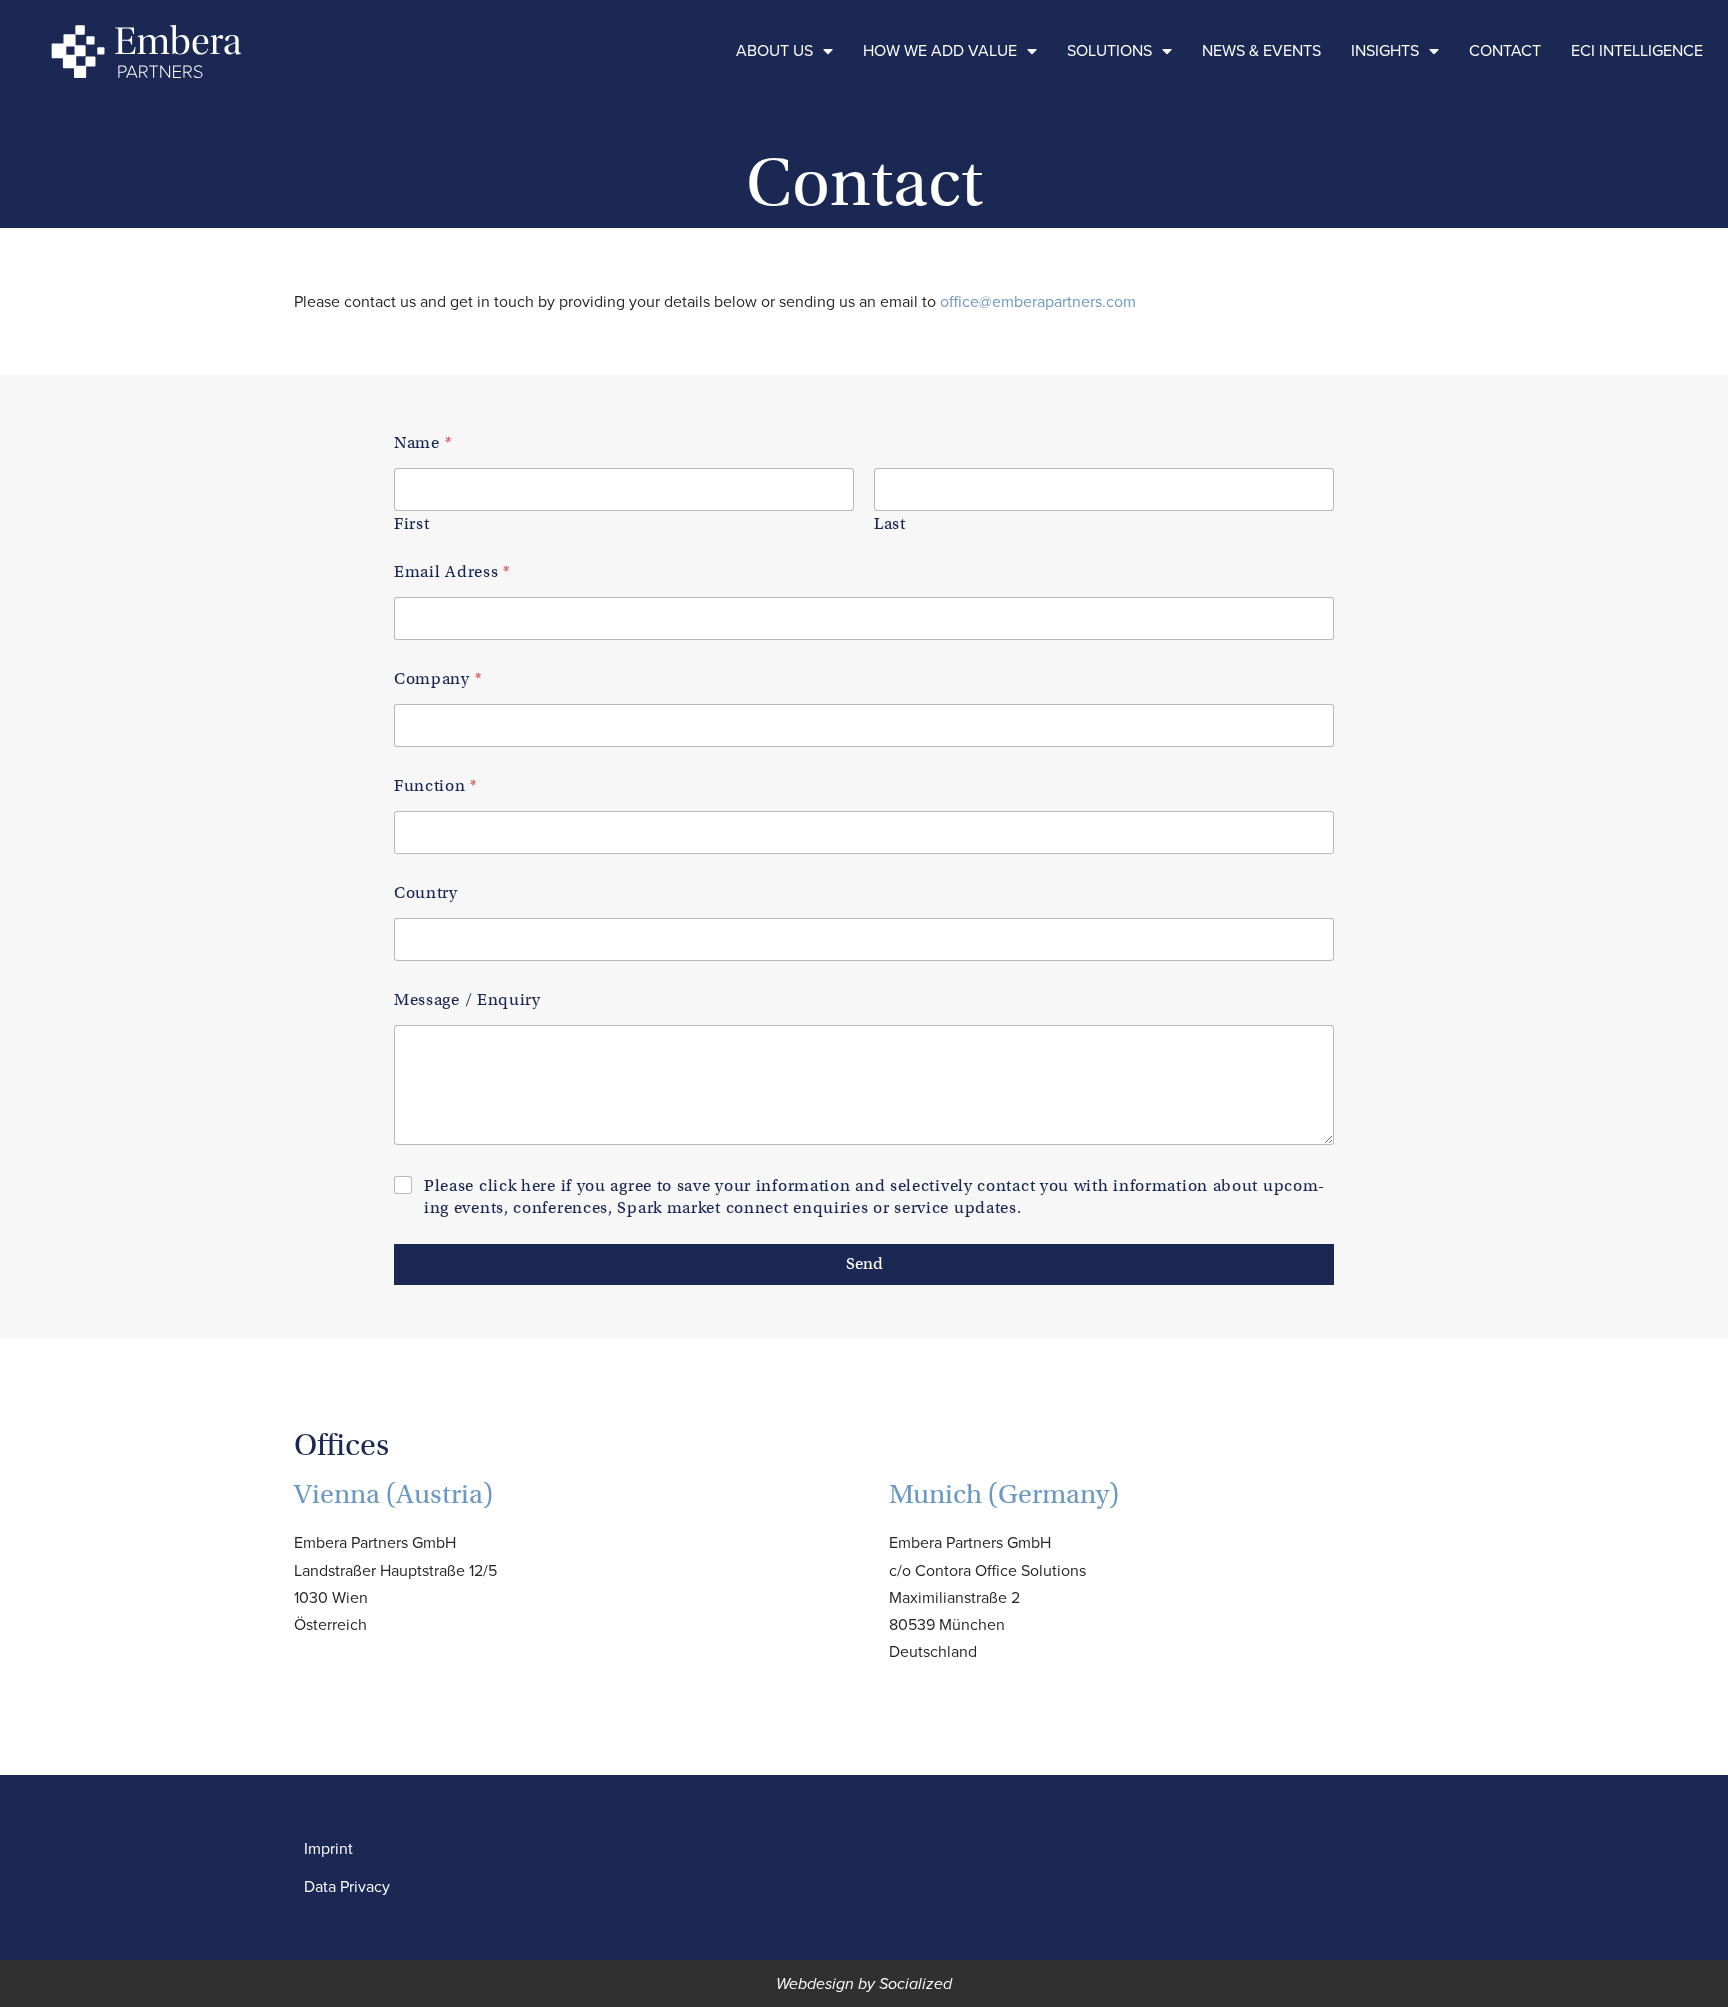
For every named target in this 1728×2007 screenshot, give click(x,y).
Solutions (1109, 50)
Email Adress (451, 572)
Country (426, 893)
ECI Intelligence (1637, 50)
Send (864, 1264)
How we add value (940, 50)
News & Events (1261, 50)
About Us (774, 50)
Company (437, 679)
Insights (1385, 50)
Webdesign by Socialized (864, 1983)
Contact (1505, 50)
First (412, 524)
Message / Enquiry (467, 1000)
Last (890, 524)
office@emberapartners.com (1038, 301)
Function (435, 786)
